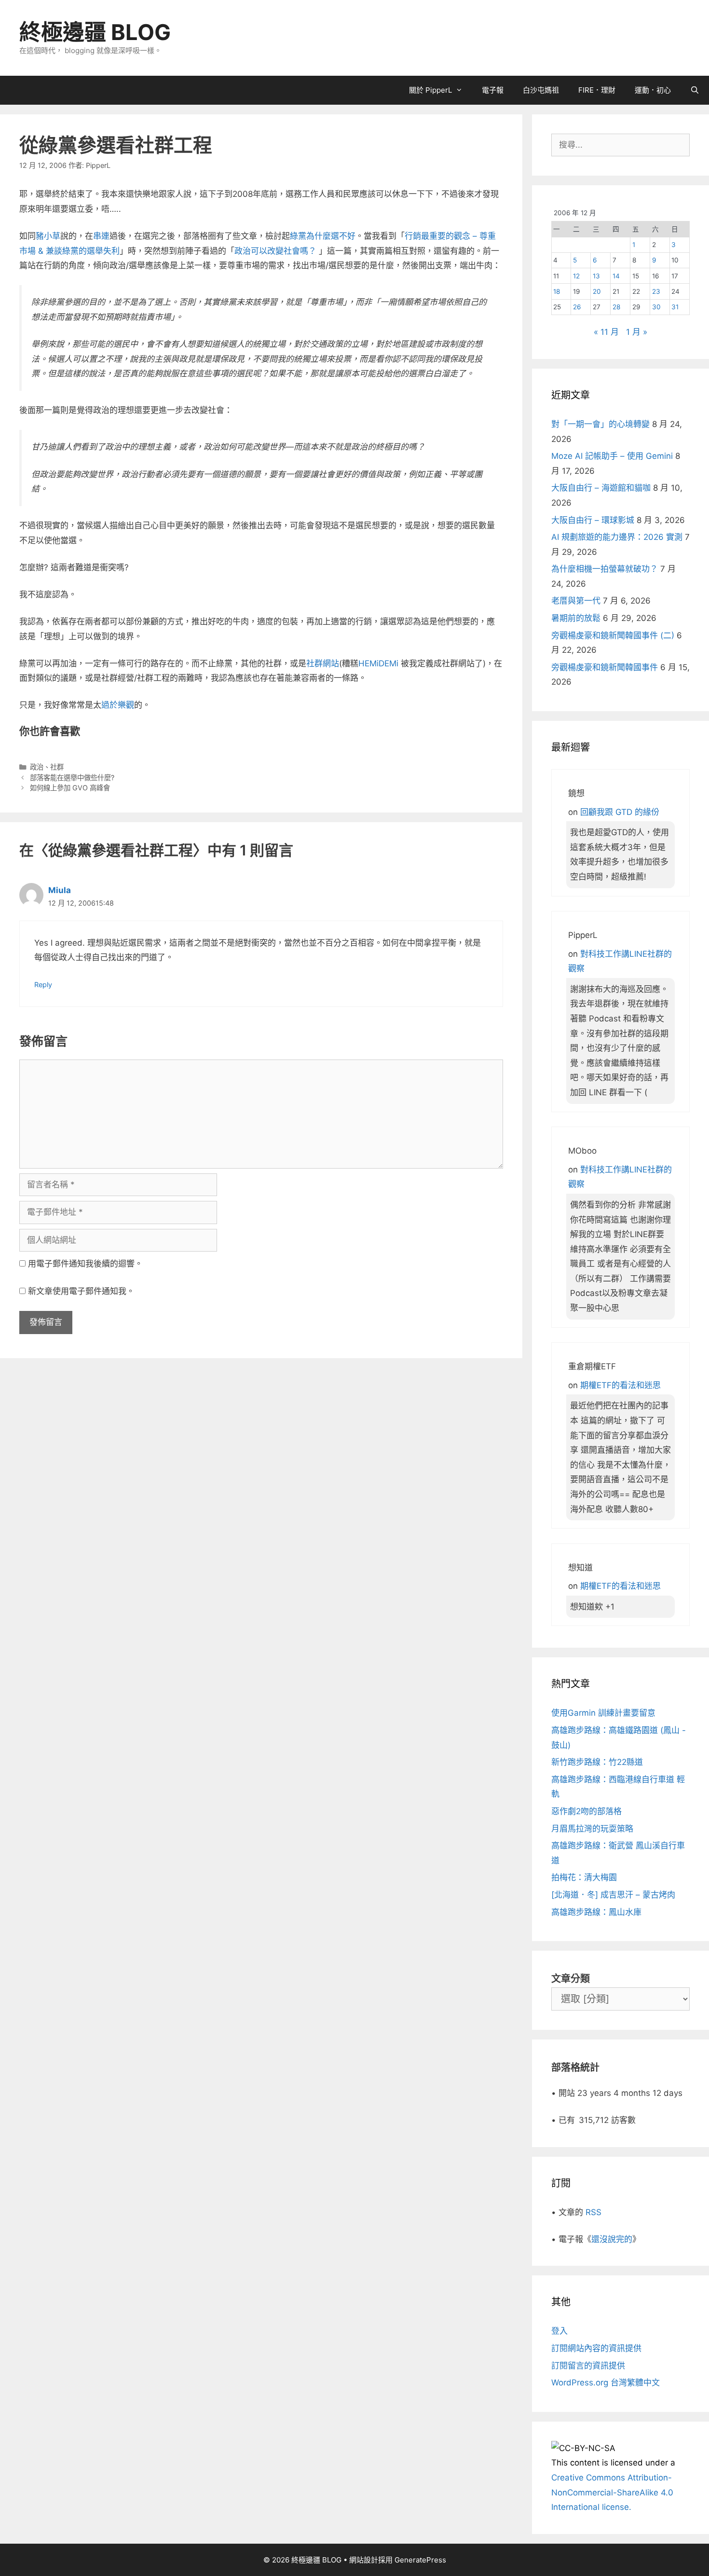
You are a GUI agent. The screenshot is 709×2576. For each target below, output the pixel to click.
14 (616, 276)
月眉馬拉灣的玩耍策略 (592, 1829)
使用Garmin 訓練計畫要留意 (603, 1713)
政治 (37, 767)
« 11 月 (606, 332)
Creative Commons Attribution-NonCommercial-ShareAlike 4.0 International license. (612, 2492)
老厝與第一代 (576, 601)
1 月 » (637, 332)
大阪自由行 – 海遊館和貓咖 (601, 488)
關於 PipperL (430, 90)
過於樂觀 (118, 705)
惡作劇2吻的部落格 (586, 1811)
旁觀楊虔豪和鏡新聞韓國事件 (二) (613, 635)
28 (616, 307)
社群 (57, 767)
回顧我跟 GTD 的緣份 (620, 812)
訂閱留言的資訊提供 (588, 2366)
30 (656, 307)
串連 (101, 236)
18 (557, 291)
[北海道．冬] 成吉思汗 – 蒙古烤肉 (613, 1895)
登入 (559, 2331)
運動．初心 (653, 90)
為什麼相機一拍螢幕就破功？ (605, 569)
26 (577, 307)
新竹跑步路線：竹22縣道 (597, 1762)
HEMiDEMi (378, 663)
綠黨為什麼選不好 (323, 236)
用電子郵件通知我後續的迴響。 (85, 1264)
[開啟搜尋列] (695, 90)
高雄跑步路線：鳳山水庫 (596, 1912)
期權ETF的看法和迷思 (620, 1385)
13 (596, 276)
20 (597, 291)
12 (576, 276)
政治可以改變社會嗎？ (277, 251)
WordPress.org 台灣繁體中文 (606, 2383)
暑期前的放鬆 (576, 618)
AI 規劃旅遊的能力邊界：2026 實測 (617, 537)
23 (656, 291)
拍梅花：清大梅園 (584, 1877)
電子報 (493, 90)
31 (675, 307)
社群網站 (323, 663)
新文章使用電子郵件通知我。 (81, 1291)
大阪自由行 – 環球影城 (593, 520)
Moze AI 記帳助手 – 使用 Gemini (612, 456)
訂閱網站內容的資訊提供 (596, 2348)
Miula (60, 890)
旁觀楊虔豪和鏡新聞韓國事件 (605, 667)
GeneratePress (420, 2560)
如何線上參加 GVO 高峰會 (70, 788)
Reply (43, 985)
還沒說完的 (612, 2239)
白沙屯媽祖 (541, 90)
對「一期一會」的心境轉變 (600, 424)
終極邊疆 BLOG (95, 32)
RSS (593, 2212)
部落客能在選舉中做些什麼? (72, 778)
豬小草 (48, 236)
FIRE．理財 (597, 90)
